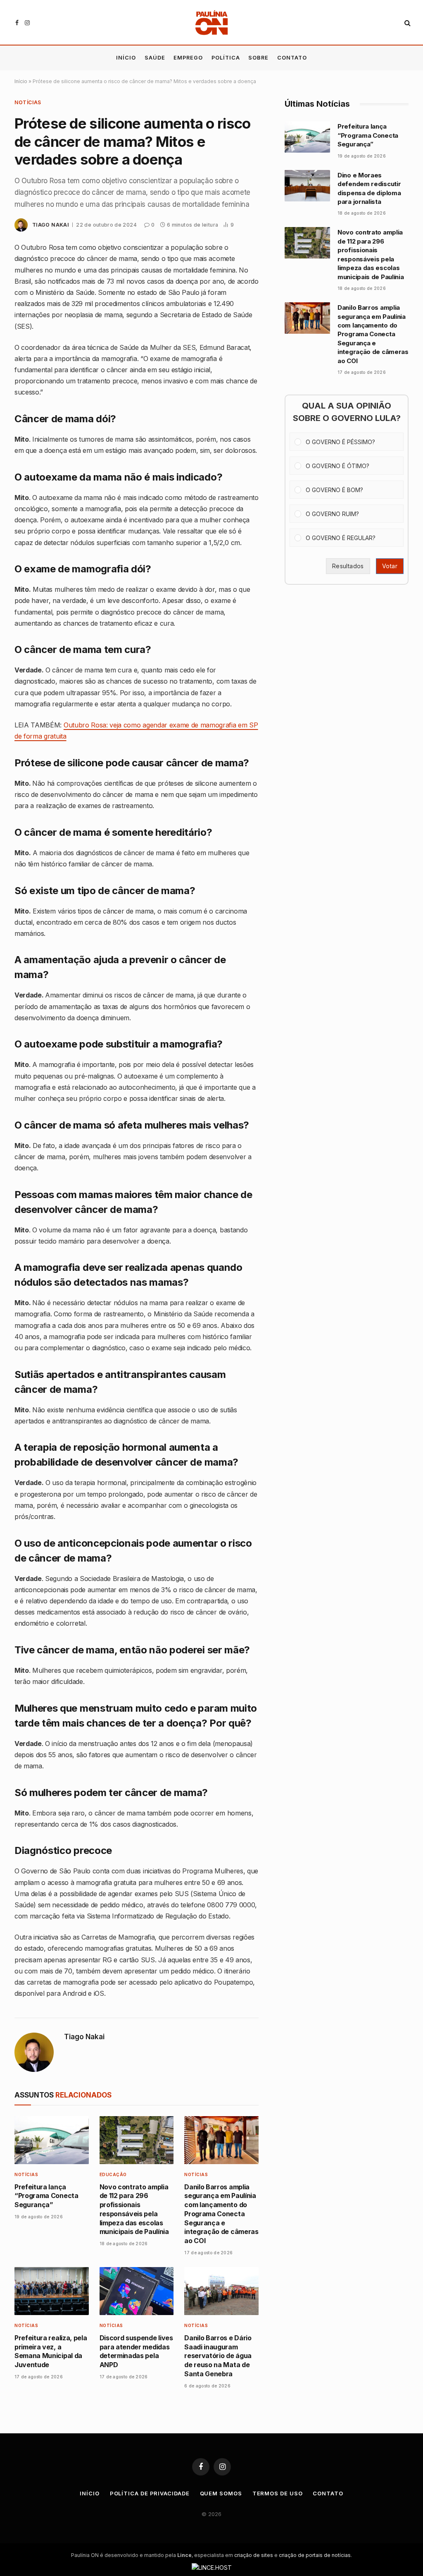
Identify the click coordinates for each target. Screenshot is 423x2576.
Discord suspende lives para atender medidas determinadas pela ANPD (136, 2351)
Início (126, 58)
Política (226, 58)
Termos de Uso (278, 2493)
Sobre (258, 58)
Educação (113, 2174)
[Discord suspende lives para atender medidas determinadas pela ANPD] (137, 2291)
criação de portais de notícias (315, 2555)
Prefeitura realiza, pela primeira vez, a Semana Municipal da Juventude (51, 2351)
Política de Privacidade (150, 2493)
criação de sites (254, 2555)
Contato (292, 58)
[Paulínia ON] (212, 23)
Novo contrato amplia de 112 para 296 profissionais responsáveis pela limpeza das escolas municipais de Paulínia (134, 2209)
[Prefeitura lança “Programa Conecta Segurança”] (52, 2140)
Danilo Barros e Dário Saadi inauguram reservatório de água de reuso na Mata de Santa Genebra (218, 2356)
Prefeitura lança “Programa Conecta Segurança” (46, 2196)
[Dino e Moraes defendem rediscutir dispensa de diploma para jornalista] (307, 186)
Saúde (155, 58)
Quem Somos (221, 2493)
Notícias (28, 102)
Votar (390, 566)
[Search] (407, 23)
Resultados (348, 566)
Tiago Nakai (51, 225)
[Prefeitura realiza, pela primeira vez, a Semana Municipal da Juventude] (52, 2291)
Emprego (188, 58)
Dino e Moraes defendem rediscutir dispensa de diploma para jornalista (369, 188)
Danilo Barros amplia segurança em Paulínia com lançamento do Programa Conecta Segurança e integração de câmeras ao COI (221, 2214)
